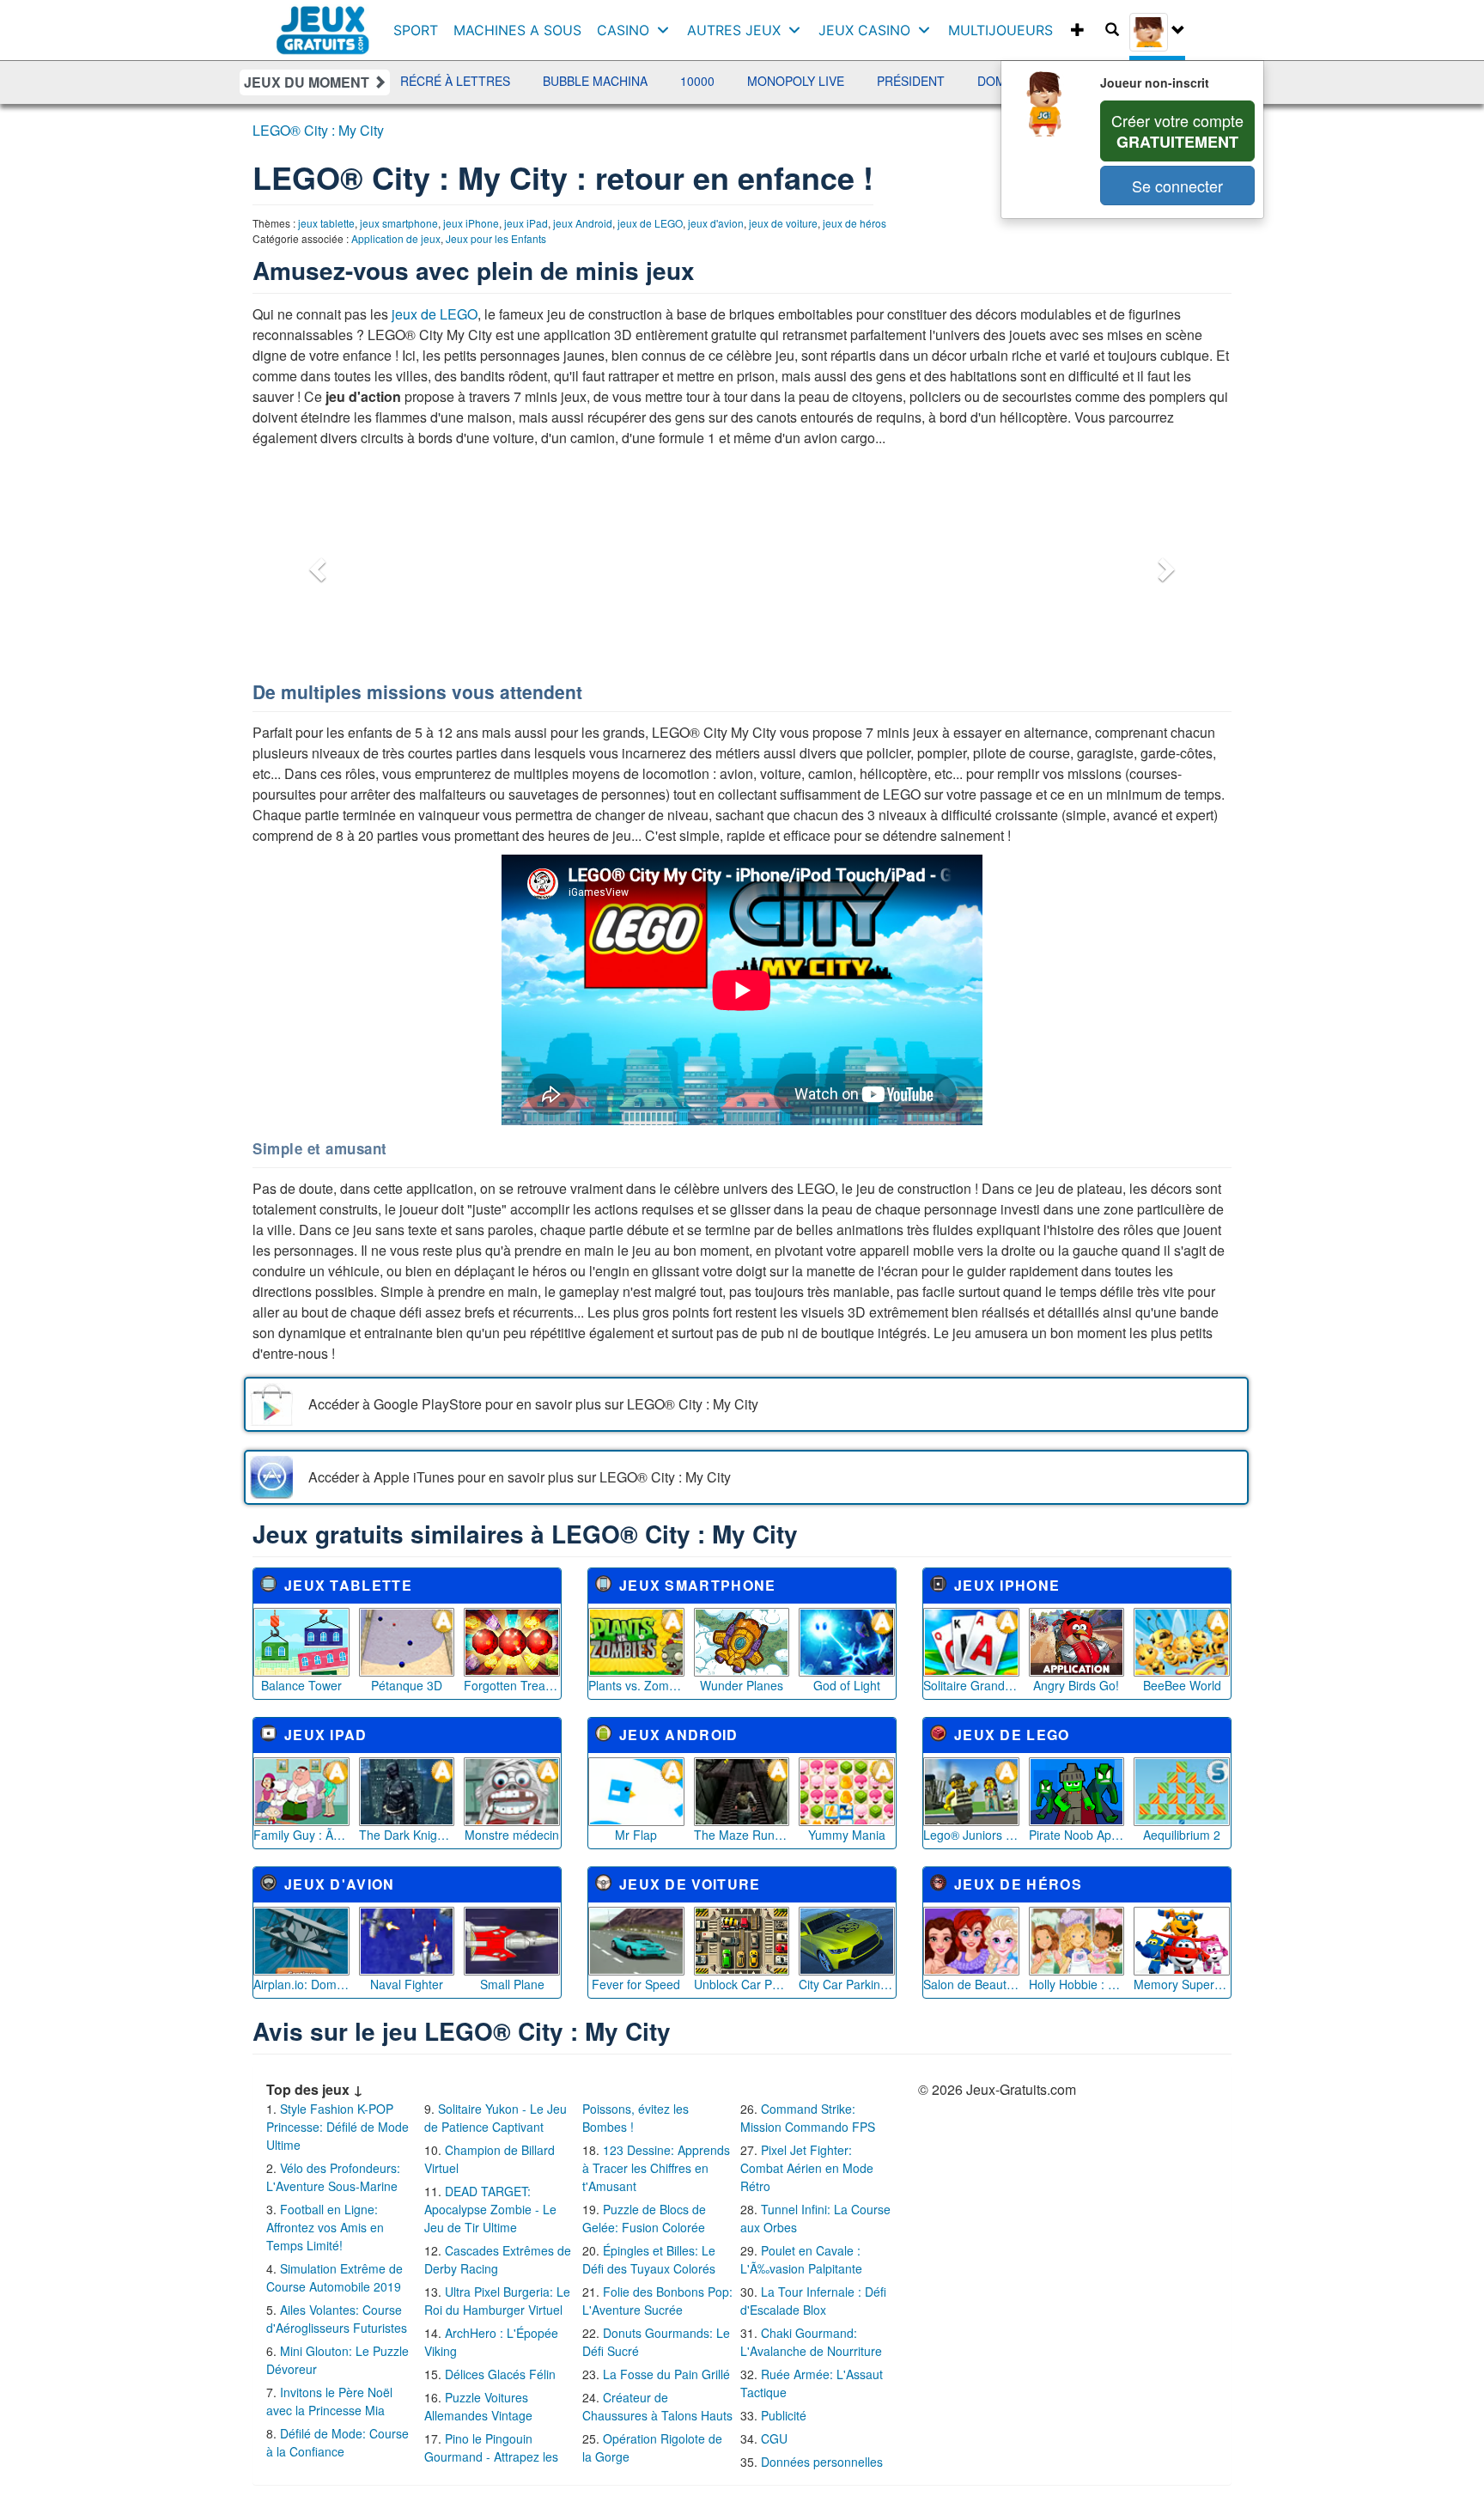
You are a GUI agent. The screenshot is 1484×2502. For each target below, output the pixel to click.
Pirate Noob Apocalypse (1077, 1835)
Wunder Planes (742, 1685)
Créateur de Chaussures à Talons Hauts (657, 2406)
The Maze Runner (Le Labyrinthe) (742, 1835)
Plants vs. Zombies (636, 1685)
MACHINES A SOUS (517, 30)
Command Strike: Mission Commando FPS (808, 2118)
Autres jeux (734, 30)
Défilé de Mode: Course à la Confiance (338, 2442)
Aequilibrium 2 (1182, 1835)
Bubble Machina (516, 81)
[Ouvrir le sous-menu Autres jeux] (798, 30)
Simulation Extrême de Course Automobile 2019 (335, 2277)
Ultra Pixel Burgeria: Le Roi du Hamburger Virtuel (497, 2301)
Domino (923, 81)
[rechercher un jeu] (1112, 30)
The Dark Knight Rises (407, 1835)
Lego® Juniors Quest (971, 1835)
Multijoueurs (1000, 30)
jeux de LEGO (650, 223)
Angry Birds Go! (1076, 1685)
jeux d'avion (716, 223)
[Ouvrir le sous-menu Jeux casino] (928, 30)
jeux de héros (855, 223)
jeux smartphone (399, 223)
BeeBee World (1182, 1685)
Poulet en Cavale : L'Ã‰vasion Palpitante (801, 2259)
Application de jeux (396, 238)
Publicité (784, 2415)
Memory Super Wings (1182, 1984)
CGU (774, 2438)
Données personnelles (822, 2462)
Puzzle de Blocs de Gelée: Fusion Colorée (644, 2218)
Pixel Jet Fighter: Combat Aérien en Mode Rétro (807, 2168)
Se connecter (1177, 186)
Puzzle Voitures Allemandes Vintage (478, 2406)
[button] (315, 564)
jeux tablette (326, 223)
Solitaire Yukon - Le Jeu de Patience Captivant (496, 2118)
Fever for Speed (636, 1984)
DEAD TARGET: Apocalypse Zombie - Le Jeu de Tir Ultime (490, 2209)
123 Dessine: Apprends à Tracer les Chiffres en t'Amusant (656, 2168)
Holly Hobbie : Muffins (1077, 1984)
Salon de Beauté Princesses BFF (971, 1984)
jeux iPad (526, 223)
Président (832, 81)
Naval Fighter (407, 1984)
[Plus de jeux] (1078, 30)
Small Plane (512, 1984)
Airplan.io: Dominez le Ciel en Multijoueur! (301, 1984)
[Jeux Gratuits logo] (323, 21)
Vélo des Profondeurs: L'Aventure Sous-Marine (333, 2177)
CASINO (623, 30)
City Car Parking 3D (847, 1984)
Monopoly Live (717, 81)
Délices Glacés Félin (500, 2374)
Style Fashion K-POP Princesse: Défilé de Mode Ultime (338, 2127)
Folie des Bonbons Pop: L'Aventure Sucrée (657, 2301)
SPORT (416, 30)
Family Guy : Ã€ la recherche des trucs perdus (301, 1835)
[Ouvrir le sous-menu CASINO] (667, 30)
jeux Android (583, 223)
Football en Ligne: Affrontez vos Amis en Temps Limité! (325, 2227)
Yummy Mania (847, 1835)
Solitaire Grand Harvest (971, 1685)
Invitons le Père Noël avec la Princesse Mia (329, 2401)
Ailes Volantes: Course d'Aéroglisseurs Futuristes (337, 2319)
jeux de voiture (783, 223)
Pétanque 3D (407, 1685)
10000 (618, 81)
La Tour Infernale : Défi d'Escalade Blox (813, 2301)
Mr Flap (636, 1835)
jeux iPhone (471, 223)
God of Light (847, 1685)
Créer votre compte (1177, 131)
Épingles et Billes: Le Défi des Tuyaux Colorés (649, 2259)
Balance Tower (301, 1685)
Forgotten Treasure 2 (512, 1685)
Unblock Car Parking (742, 1984)
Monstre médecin (512, 1835)
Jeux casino (864, 30)
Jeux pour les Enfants (496, 238)
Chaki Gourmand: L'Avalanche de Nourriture (811, 2342)
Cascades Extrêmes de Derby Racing (498, 2259)
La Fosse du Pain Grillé (666, 2374)
